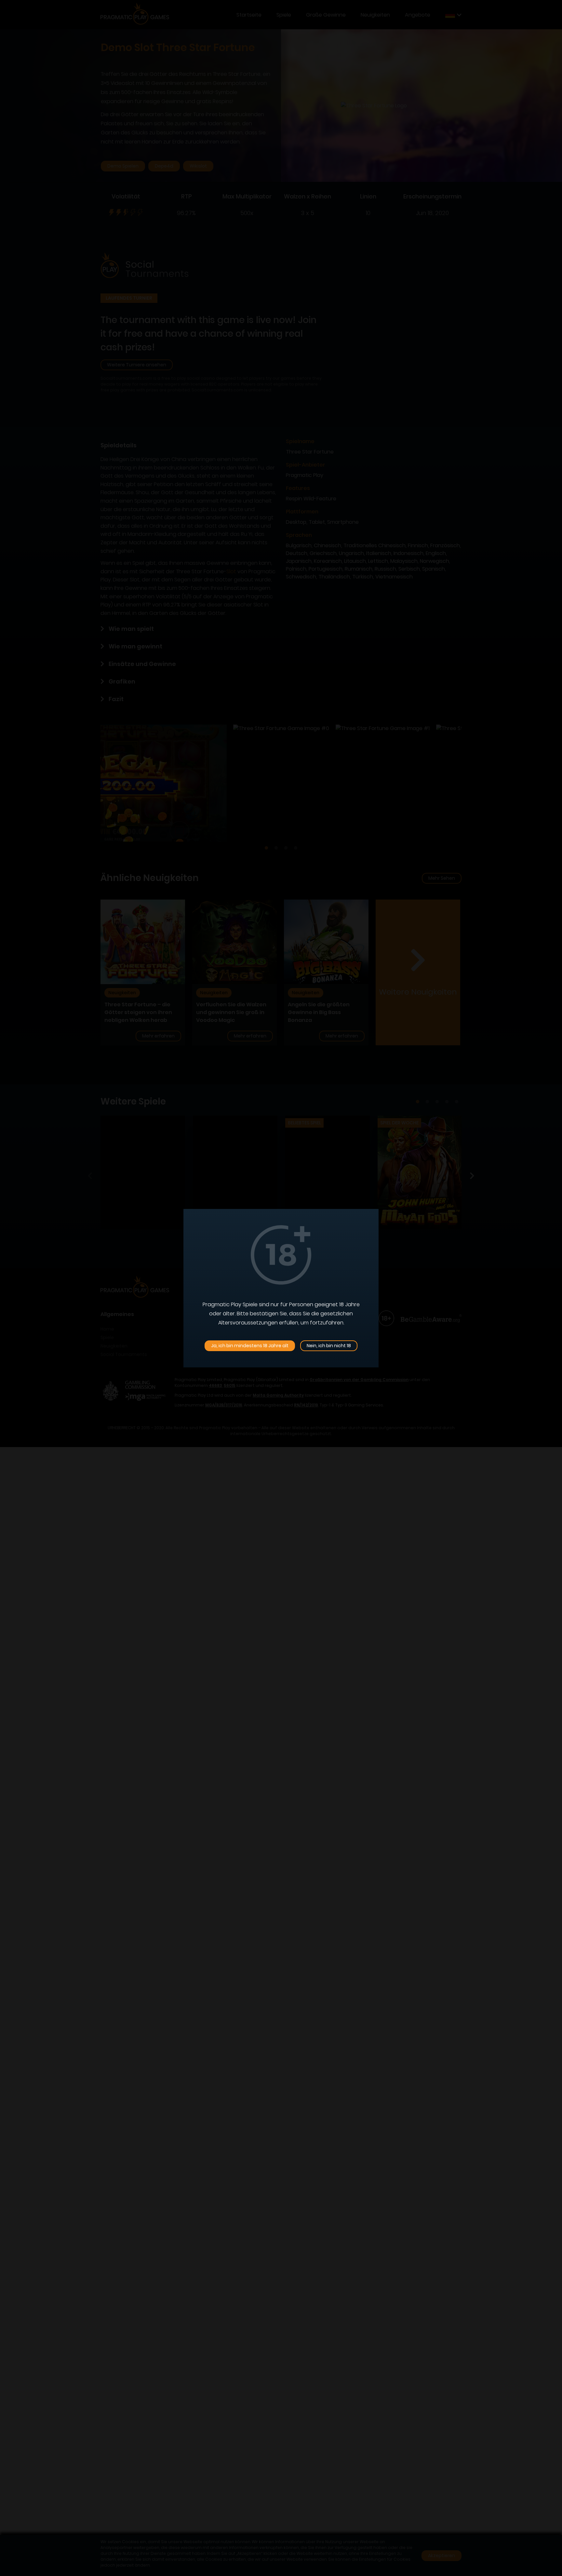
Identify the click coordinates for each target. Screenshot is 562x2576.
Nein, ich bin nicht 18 (329, 1346)
